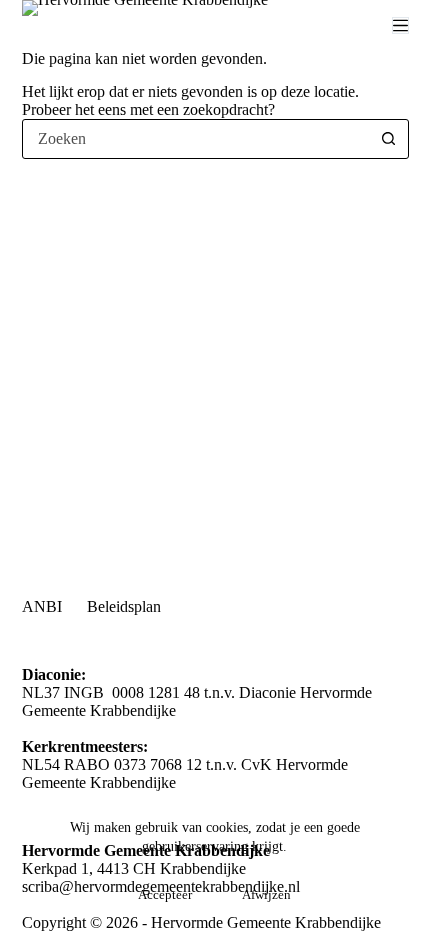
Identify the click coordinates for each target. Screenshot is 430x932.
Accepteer (165, 894)
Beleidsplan (124, 606)
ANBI (42, 606)
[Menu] (400, 25)
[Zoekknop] (389, 139)
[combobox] (196, 139)
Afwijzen (266, 894)
